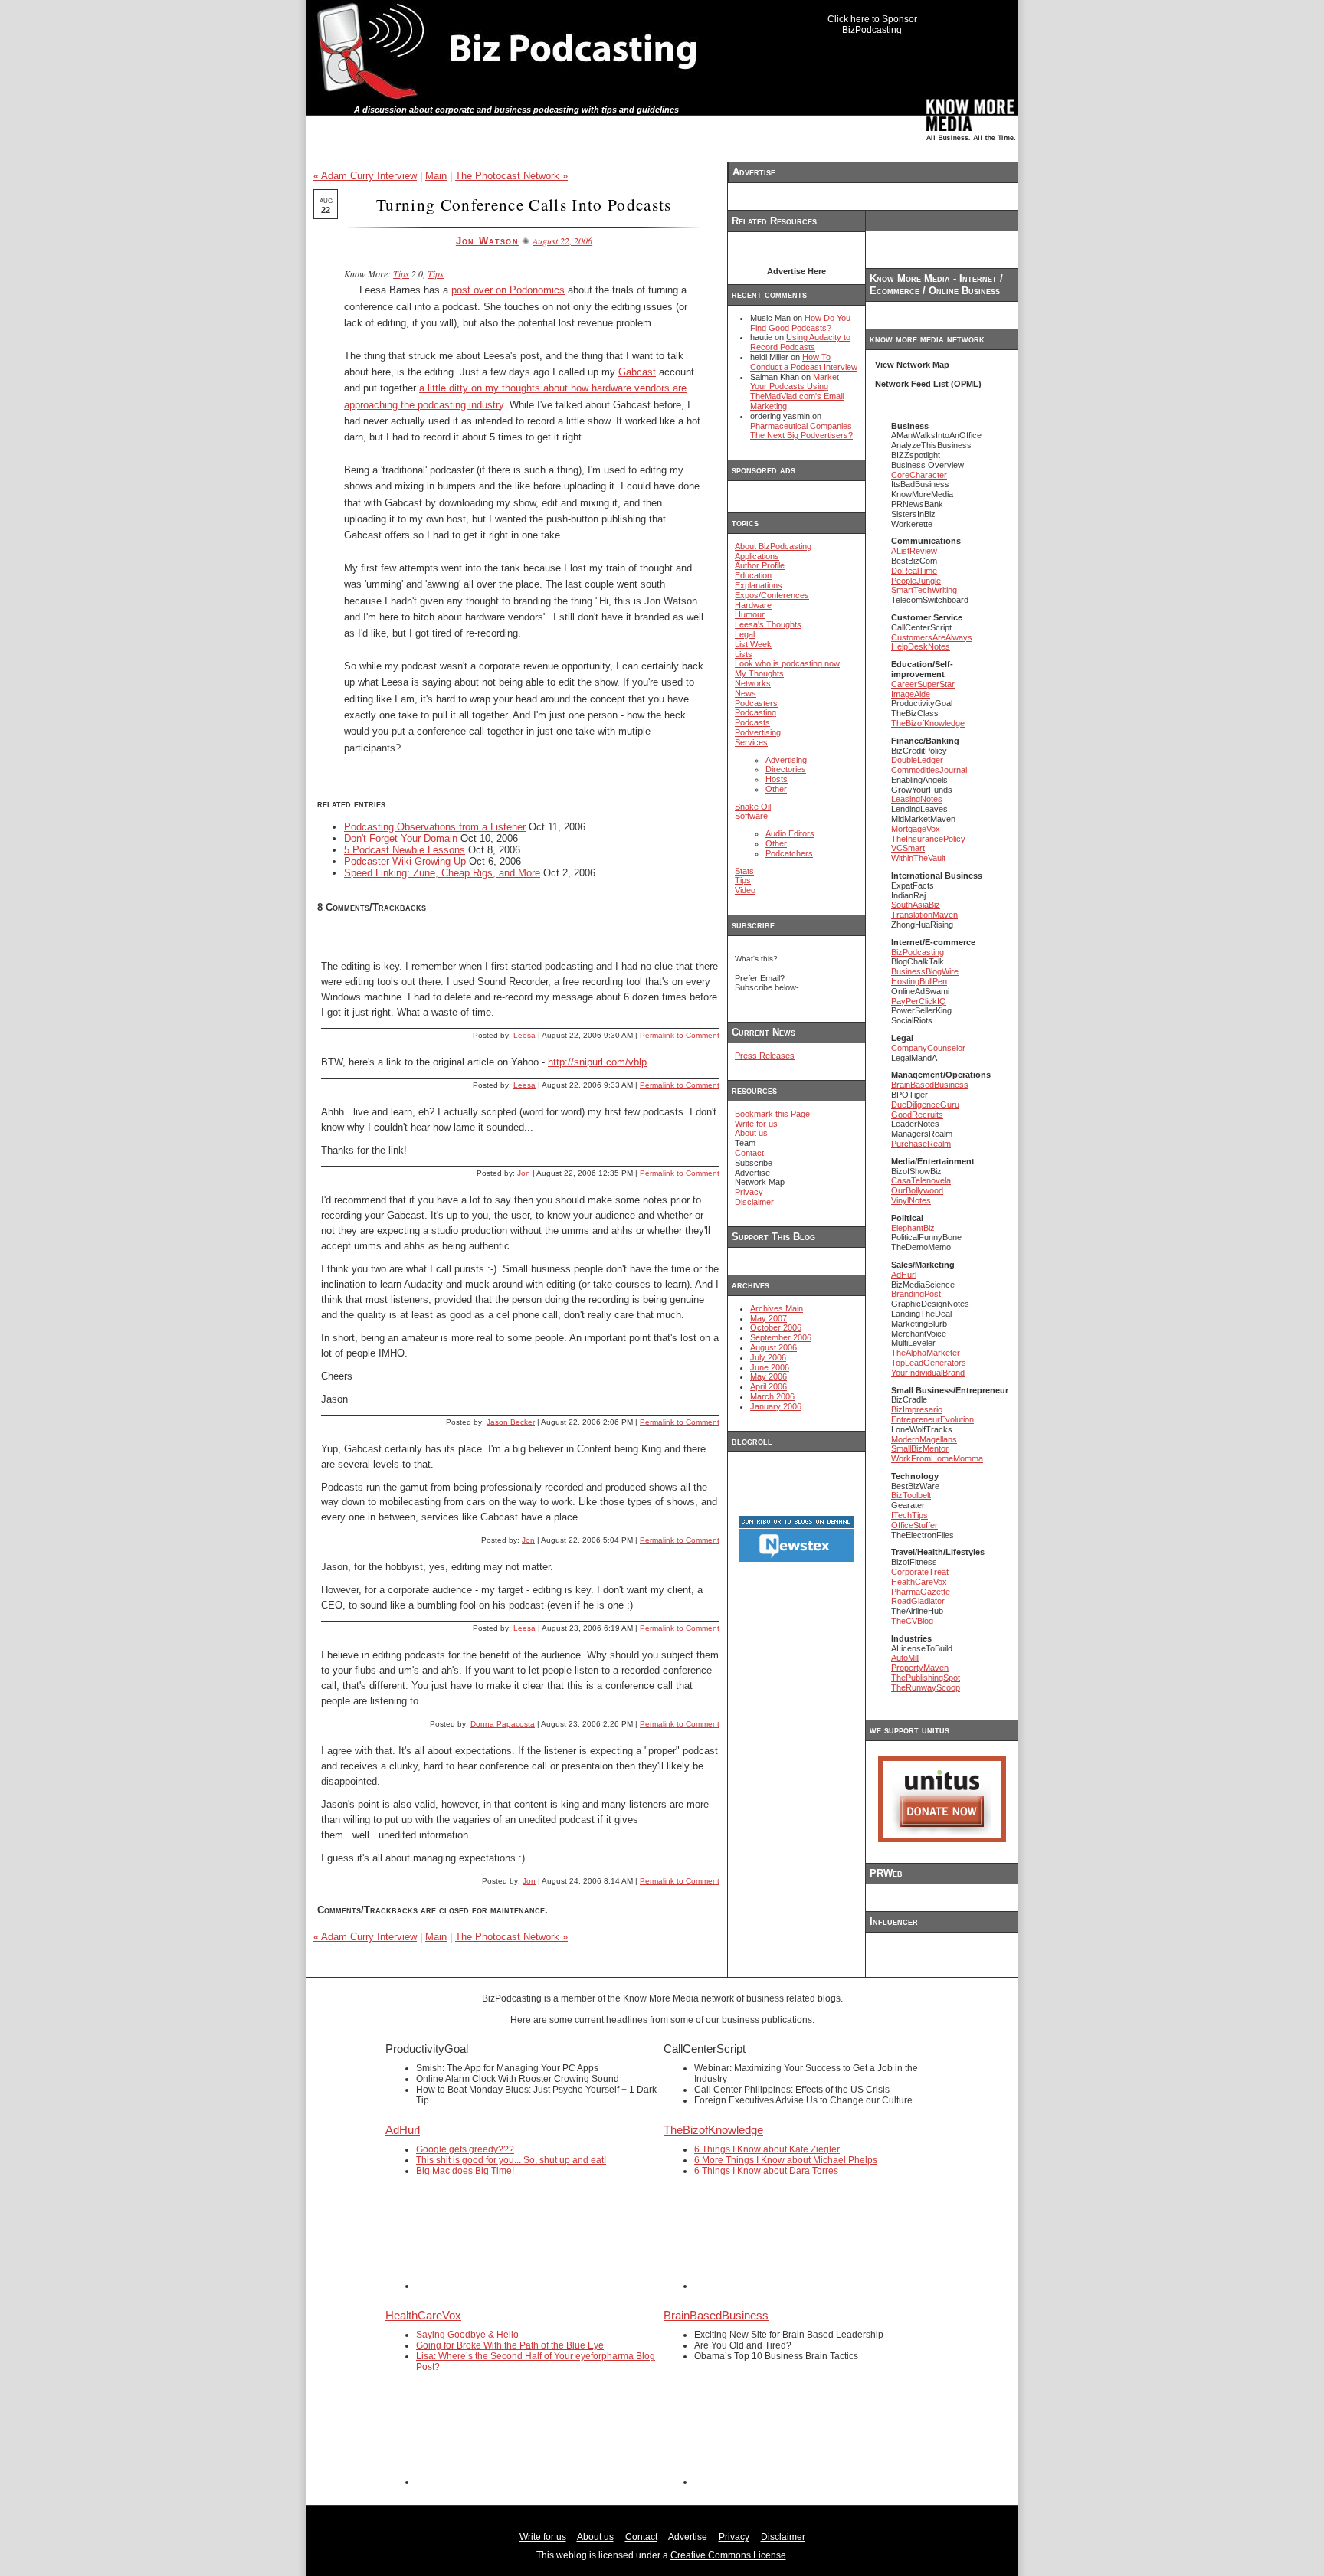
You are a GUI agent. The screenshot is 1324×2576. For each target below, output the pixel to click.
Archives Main (777, 1308)
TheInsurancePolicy (928, 839)
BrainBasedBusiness (930, 1085)
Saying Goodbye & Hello (467, 2335)
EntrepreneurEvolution (932, 1419)
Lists (744, 654)
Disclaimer (754, 1202)
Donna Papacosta (503, 1724)
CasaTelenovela (921, 1180)
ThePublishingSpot (926, 1678)
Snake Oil (753, 807)
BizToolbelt (911, 1495)
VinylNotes (911, 1200)
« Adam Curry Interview (365, 176)
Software (751, 816)
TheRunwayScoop (926, 1687)
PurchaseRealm (921, 1144)
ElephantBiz (913, 1228)
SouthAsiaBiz (916, 905)
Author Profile (760, 565)
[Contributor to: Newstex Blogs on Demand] (796, 1560)
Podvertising (758, 732)
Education (753, 575)
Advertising (786, 760)
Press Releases (765, 1056)
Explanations (759, 585)
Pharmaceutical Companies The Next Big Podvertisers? (801, 431)
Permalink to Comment (680, 1035)
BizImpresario (917, 1409)
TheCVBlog (912, 1621)
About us (751, 1133)
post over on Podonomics (508, 290)
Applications (757, 556)
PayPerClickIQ (919, 1001)
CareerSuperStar (923, 684)
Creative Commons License (728, 2555)
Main (436, 176)
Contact (749, 1153)
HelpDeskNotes (921, 646)
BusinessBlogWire (925, 971)
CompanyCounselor (928, 1048)
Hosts (777, 779)
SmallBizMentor (920, 1448)
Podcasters (756, 703)
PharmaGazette (921, 1592)
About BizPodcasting (773, 546)
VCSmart (908, 848)
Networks (753, 683)
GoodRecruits (917, 1115)
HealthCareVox (919, 1582)
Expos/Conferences (772, 595)
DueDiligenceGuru (925, 1105)
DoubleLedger (917, 760)
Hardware (753, 605)
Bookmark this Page (772, 1114)
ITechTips (909, 1515)
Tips (401, 273)
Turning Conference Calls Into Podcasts (524, 204)
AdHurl (904, 1275)
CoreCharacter (919, 475)
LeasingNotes (917, 799)
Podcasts (752, 722)
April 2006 (769, 1386)
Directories (786, 769)
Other (776, 789)
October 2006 (776, 1327)
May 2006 (769, 1376)
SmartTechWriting (924, 590)
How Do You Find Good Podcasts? (800, 323)
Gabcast (637, 372)
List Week (753, 644)
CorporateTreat (920, 1572)
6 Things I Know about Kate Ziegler (767, 2149)
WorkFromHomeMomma (937, 1458)
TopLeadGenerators (929, 1363)
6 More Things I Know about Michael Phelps (786, 2160)
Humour (750, 614)
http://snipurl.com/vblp (597, 1062)
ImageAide (911, 694)
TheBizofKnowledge (928, 723)
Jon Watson (487, 241)
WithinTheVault (918, 858)
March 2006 (772, 1396)
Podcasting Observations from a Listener (435, 827)
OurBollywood (917, 1190)
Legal (745, 634)
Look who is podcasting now (787, 663)
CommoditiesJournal (929, 770)
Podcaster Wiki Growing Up (405, 861)
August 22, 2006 (562, 241)
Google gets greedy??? (465, 2149)
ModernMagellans (924, 1439)
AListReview (914, 551)
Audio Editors (790, 833)
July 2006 (768, 1357)
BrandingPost (916, 1294)
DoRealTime (914, 571)
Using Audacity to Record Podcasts (800, 342)
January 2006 (776, 1406)
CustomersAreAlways (932, 637)
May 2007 (769, 1318)
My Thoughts (759, 673)
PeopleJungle (916, 581)
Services (751, 742)
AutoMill (905, 1658)
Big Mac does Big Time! (465, 2171)
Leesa (524, 1035)
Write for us (756, 1124)
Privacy (749, 1192)
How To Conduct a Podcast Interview (804, 362)
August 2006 (773, 1347)
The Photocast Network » (511, 176)
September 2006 (781, 1337)
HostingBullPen (919, 981)
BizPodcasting (918, 952)
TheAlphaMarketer (926, 1353)
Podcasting (755, 712)
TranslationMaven (924, 915)
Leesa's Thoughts (768, 624)
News (746, 693)
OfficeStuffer (914, 1525)
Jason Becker (511, 1422)
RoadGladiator (918, 1601)
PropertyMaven (920, 1668)
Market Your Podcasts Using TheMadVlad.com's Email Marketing (797, 391)
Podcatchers (789, 853)
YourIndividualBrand (928, 1373)
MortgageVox (916, 829)
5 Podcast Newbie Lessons (405, 850)
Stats (744, 871)
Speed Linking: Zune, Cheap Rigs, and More (442, 873)
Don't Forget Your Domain (401, 838)
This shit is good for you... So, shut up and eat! (511, 2160)
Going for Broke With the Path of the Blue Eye (510, 2345)
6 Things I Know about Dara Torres (766, 2171)
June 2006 (770, 1367)
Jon (524, 1173)
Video (745, 890)
